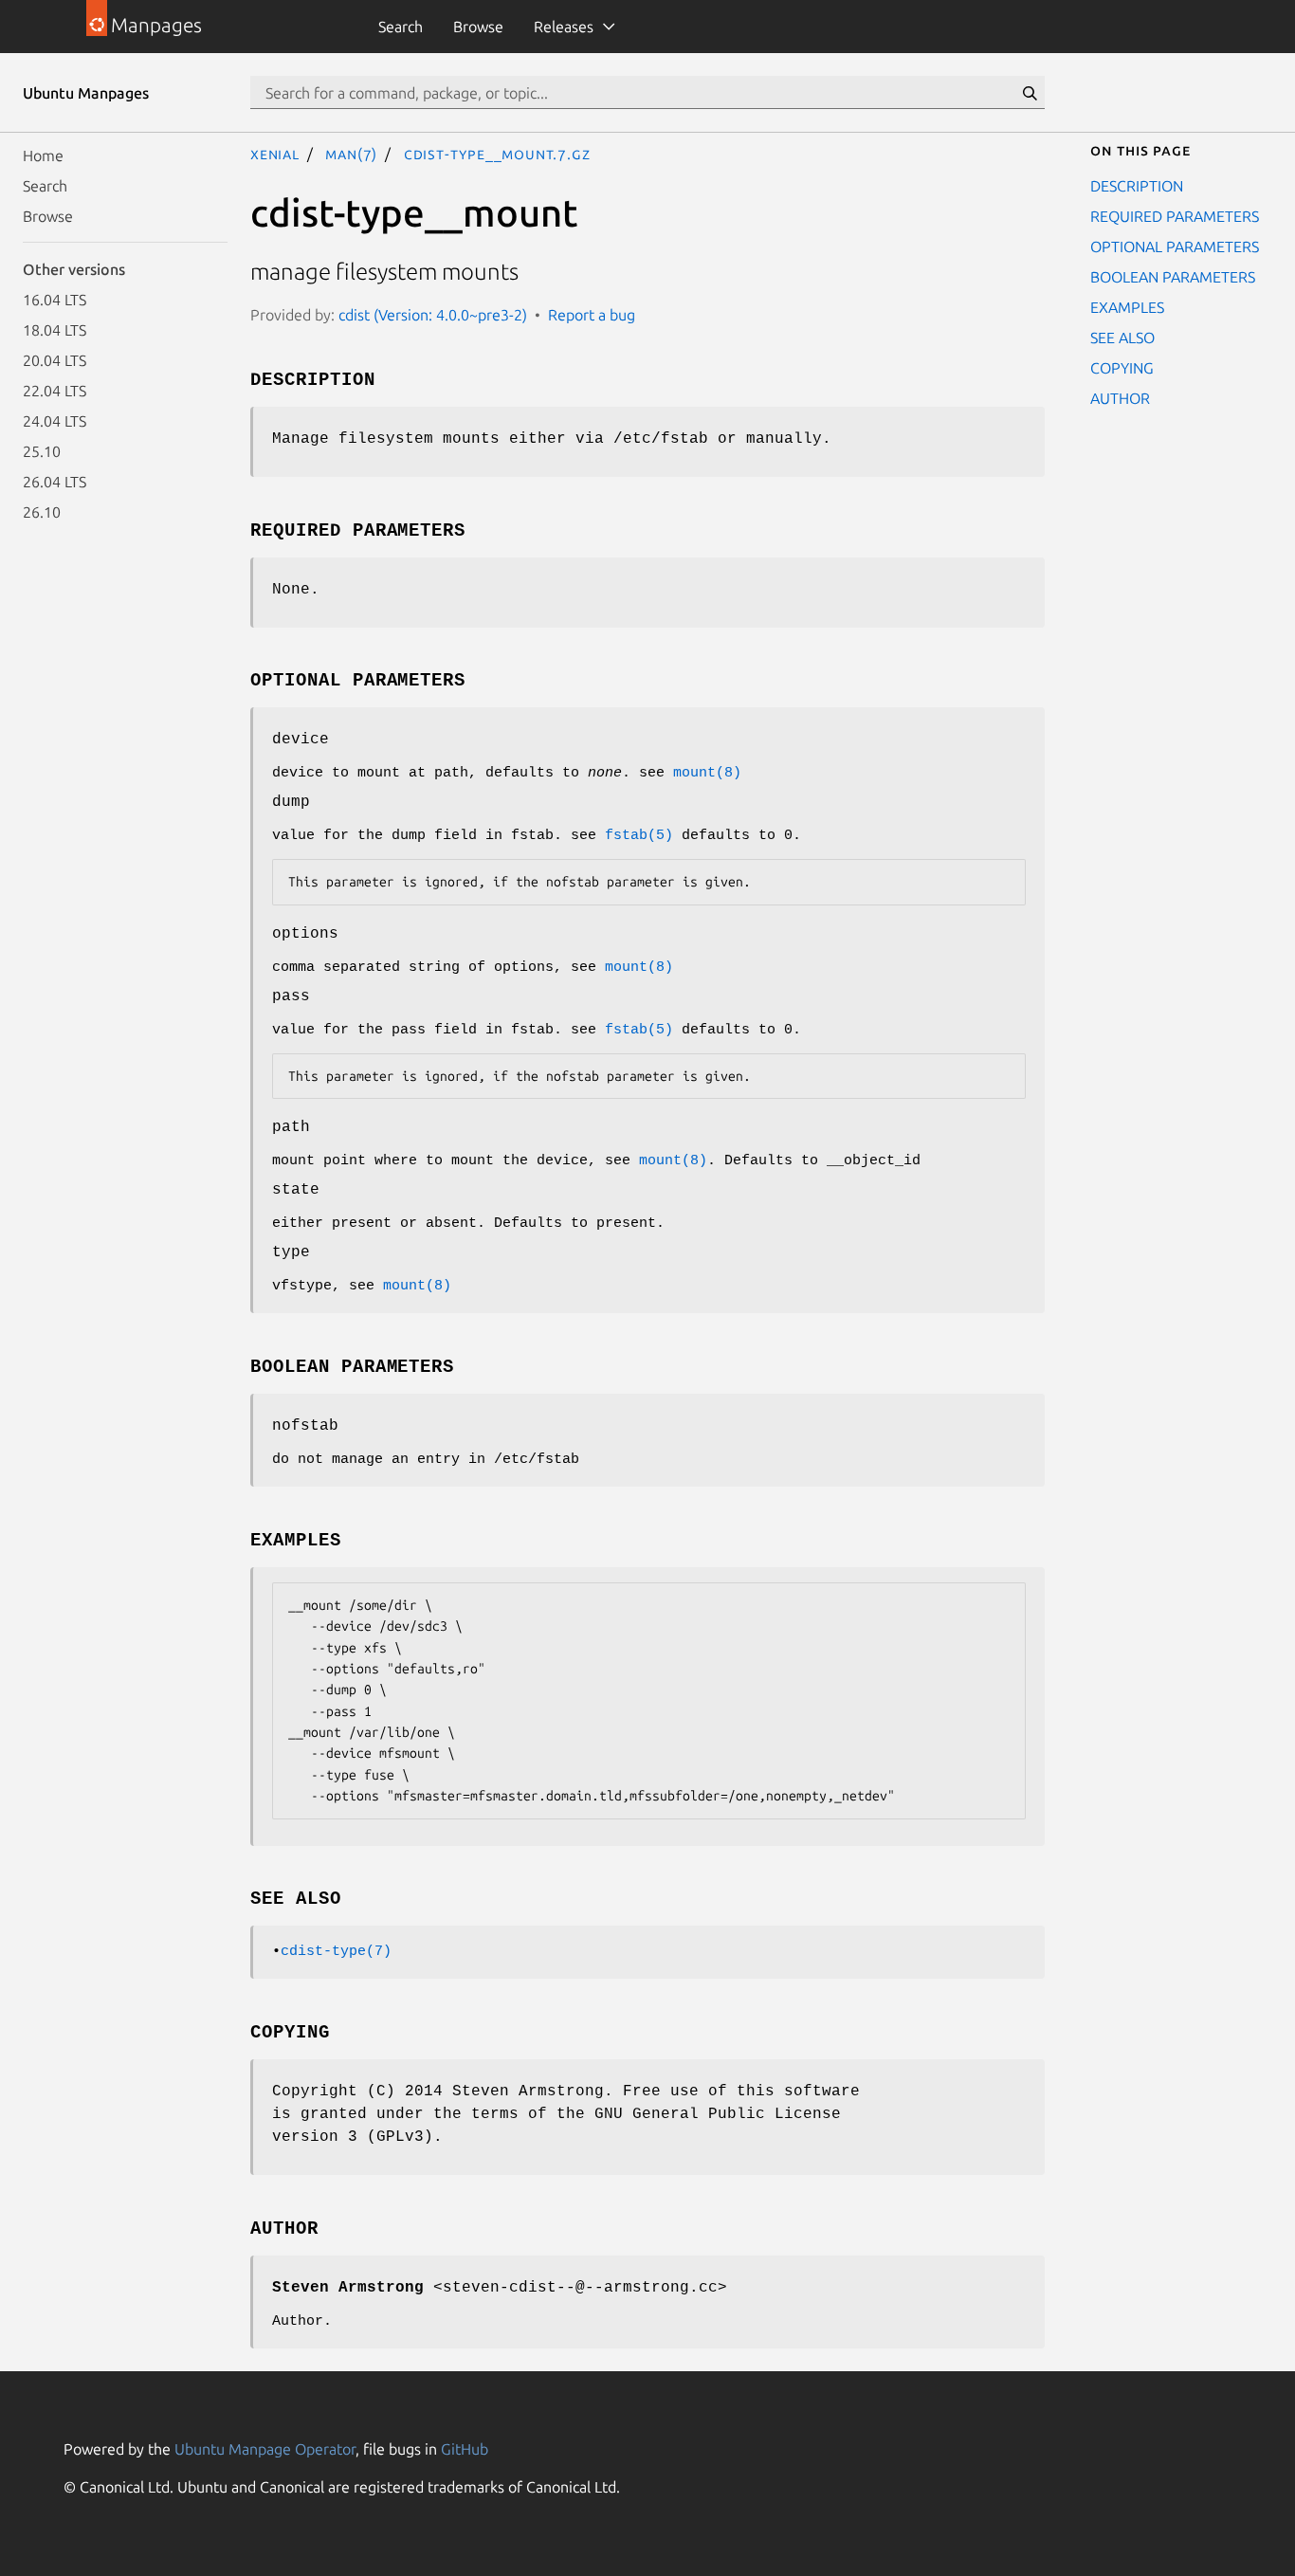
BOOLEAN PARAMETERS (1173, 277)
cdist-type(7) (336, 1952)
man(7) (351, 154)
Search (401, 27)
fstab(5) (639, 836)
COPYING (1122, 368)
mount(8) (707, 773)
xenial (275, 154)
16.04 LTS (55, 300)
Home (43, 155)
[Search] (1030, 93)
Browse (478, 27)
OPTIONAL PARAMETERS (1175, 247)
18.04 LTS (55, 330)
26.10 (42, 512)
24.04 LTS (55, 421)
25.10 (42, 451)
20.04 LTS (55, 360)
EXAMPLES (1127, 307)
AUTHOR (1120, 398)
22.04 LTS (55, 391)
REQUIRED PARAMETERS (1175, 216)
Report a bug (592, 315)
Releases (564, 27)
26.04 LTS (55, 482)
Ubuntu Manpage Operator (265, 2449)
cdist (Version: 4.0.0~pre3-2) (433, 315)
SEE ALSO (1122, 338)
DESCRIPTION (1137, 186)
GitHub (465, 2449)
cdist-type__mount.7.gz (497, 154)
